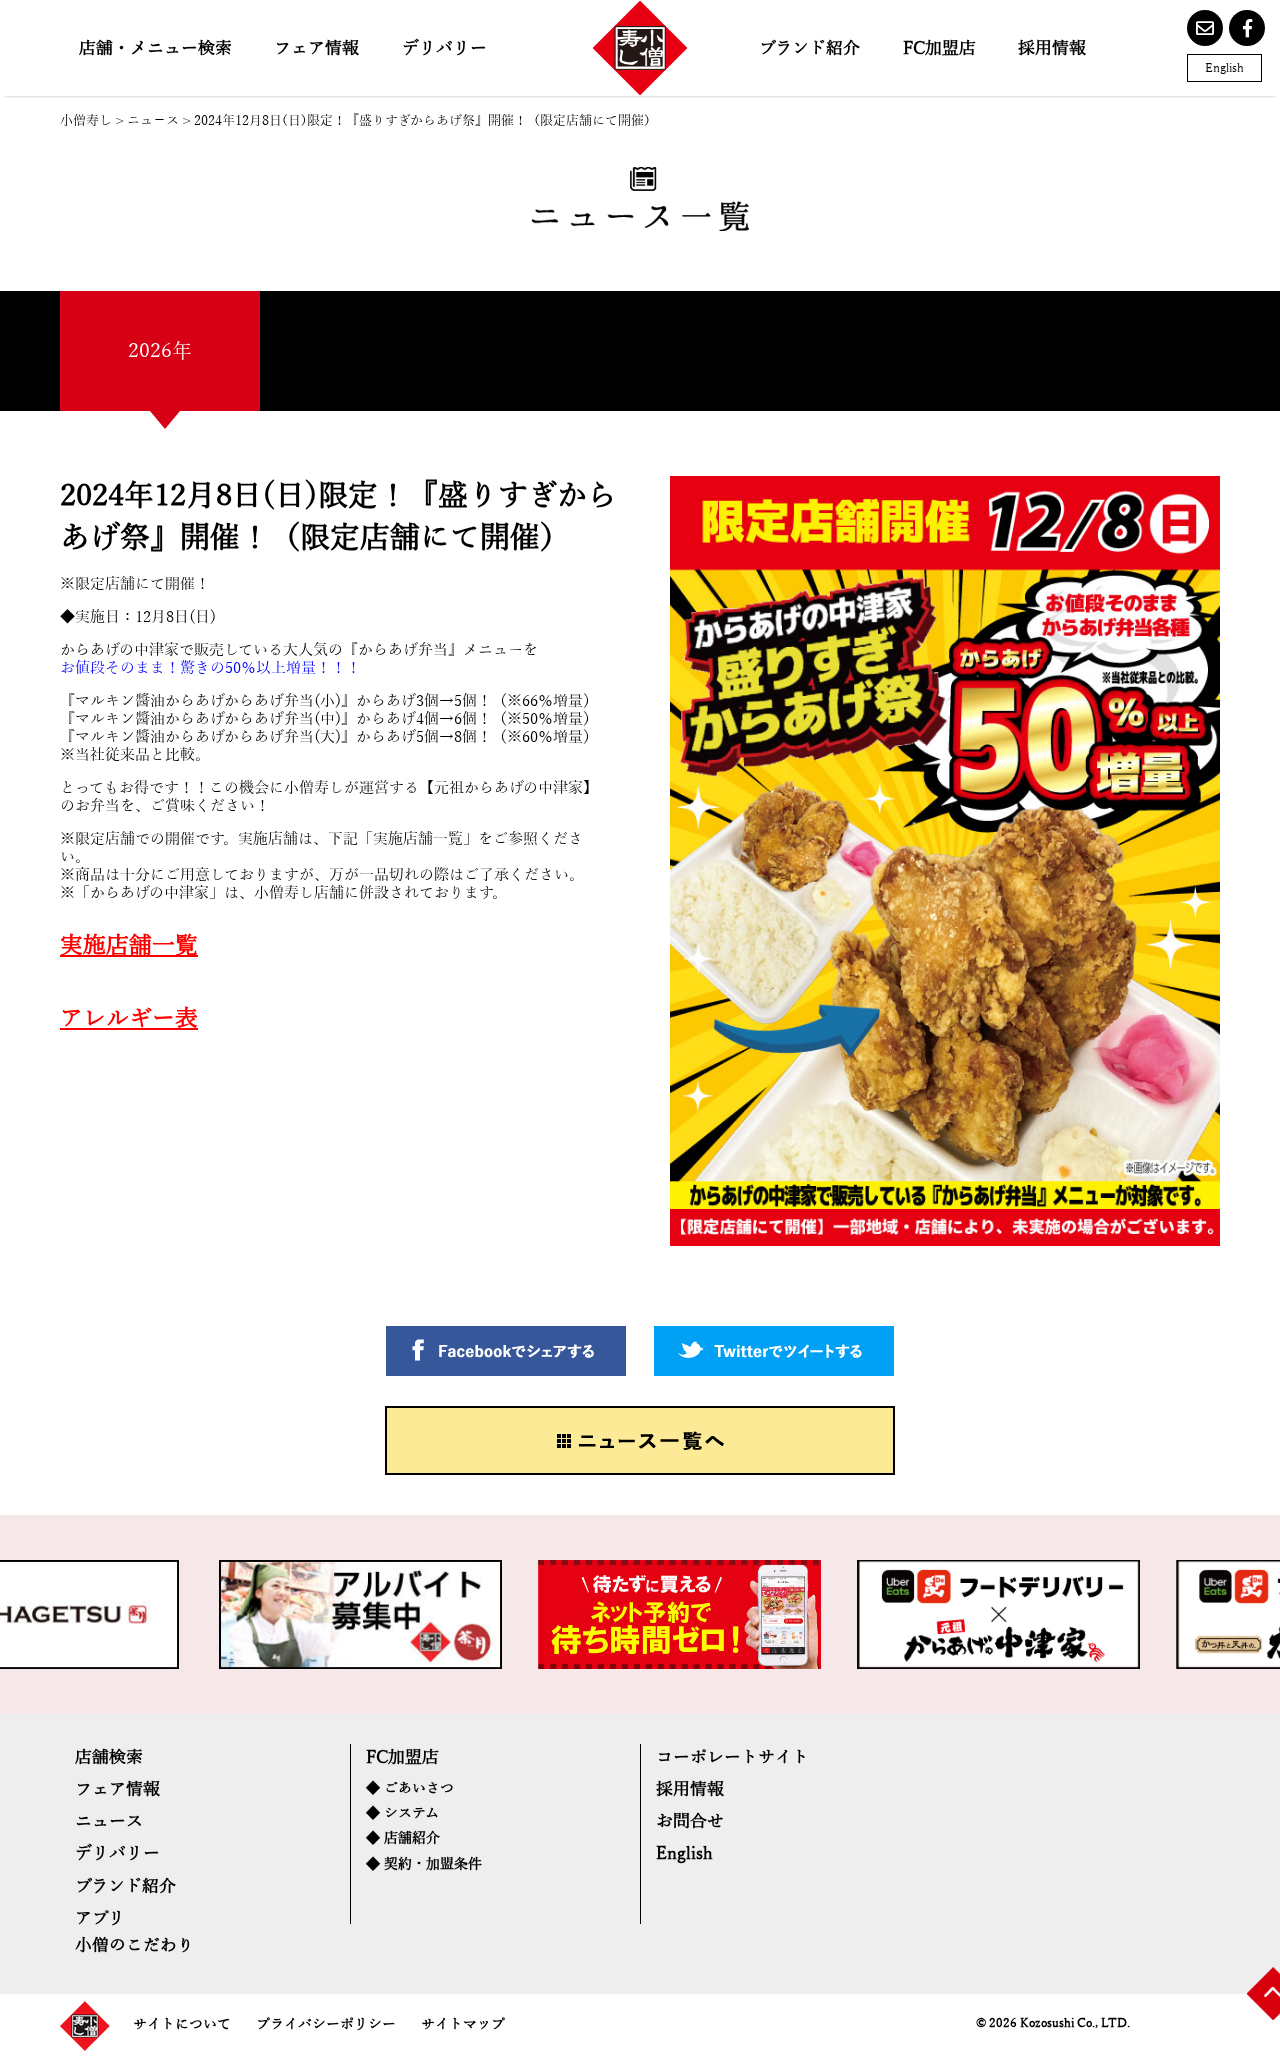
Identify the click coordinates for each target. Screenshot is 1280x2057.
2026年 (160, 351)
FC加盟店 (939, 48)
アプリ (100, 1918)
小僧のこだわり (134, 1945)
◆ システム (402, 1813)
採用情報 (1052, 48)
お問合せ (690, 1821)
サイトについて (182, 2024)
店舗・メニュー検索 (155, 48)
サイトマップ (463, 2024)
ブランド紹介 (809, 48)
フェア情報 (316, 48)
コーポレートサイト (732, 1757)
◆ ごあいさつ (410, 1788)
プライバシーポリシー (326, 2024)
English (1224, 68)
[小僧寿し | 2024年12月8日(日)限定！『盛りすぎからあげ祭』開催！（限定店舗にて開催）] (640, 48)
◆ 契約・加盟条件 (424, 1864)
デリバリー (444, 48)
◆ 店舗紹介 (403, 1838)
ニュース (109, 1821)
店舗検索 (109, 1757)
